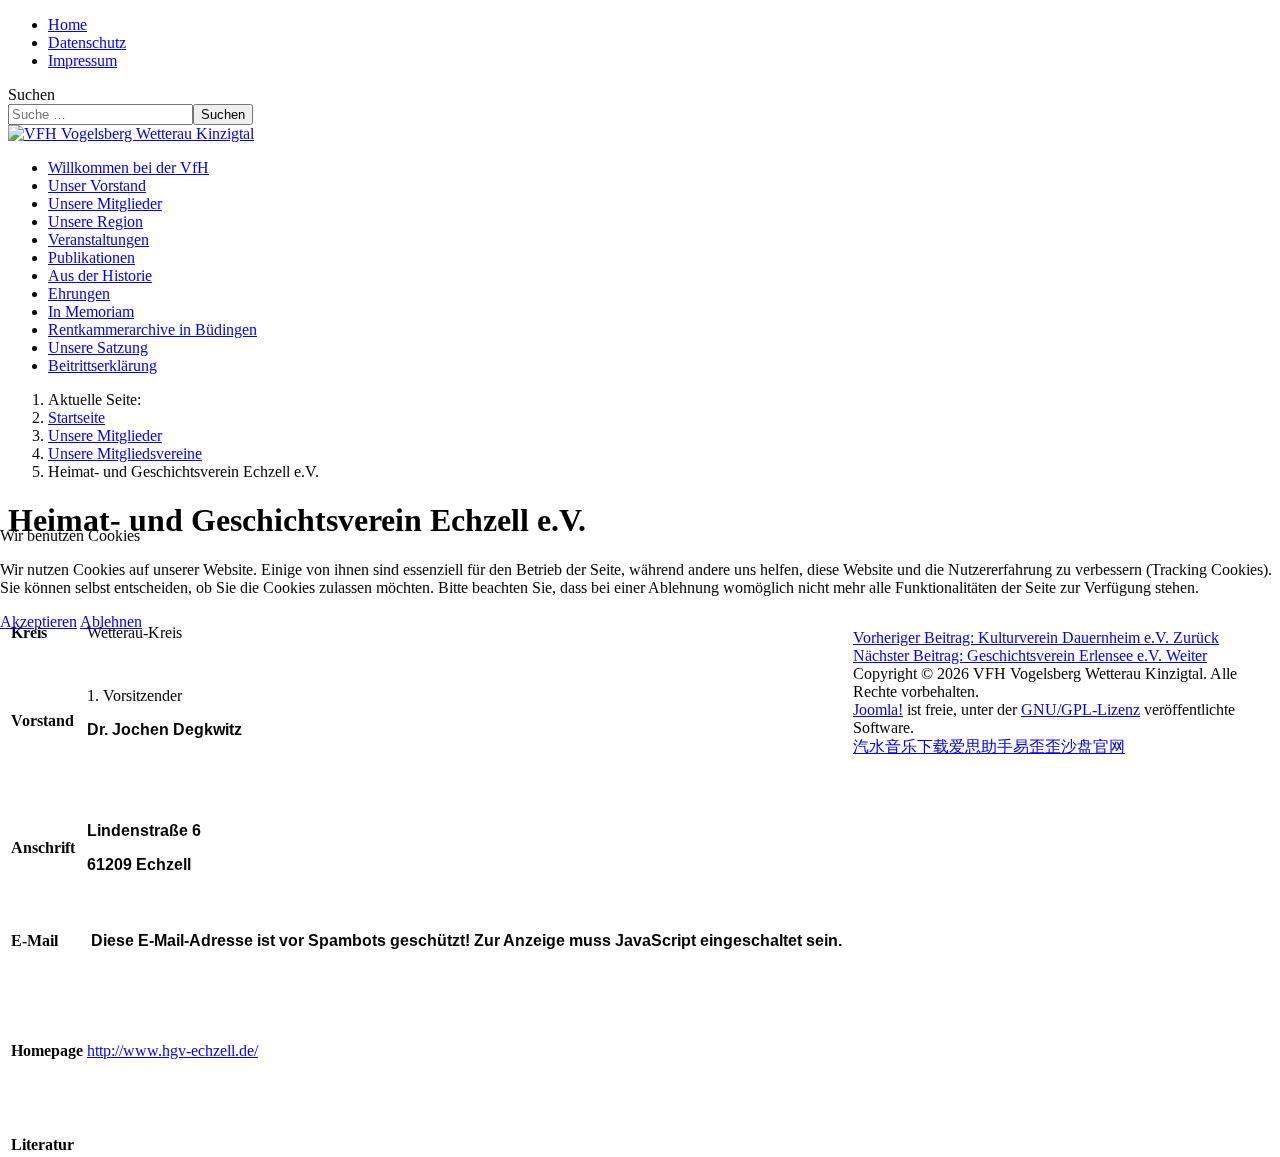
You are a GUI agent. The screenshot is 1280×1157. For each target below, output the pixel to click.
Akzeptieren (38, 621)
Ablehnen (111, 621)
